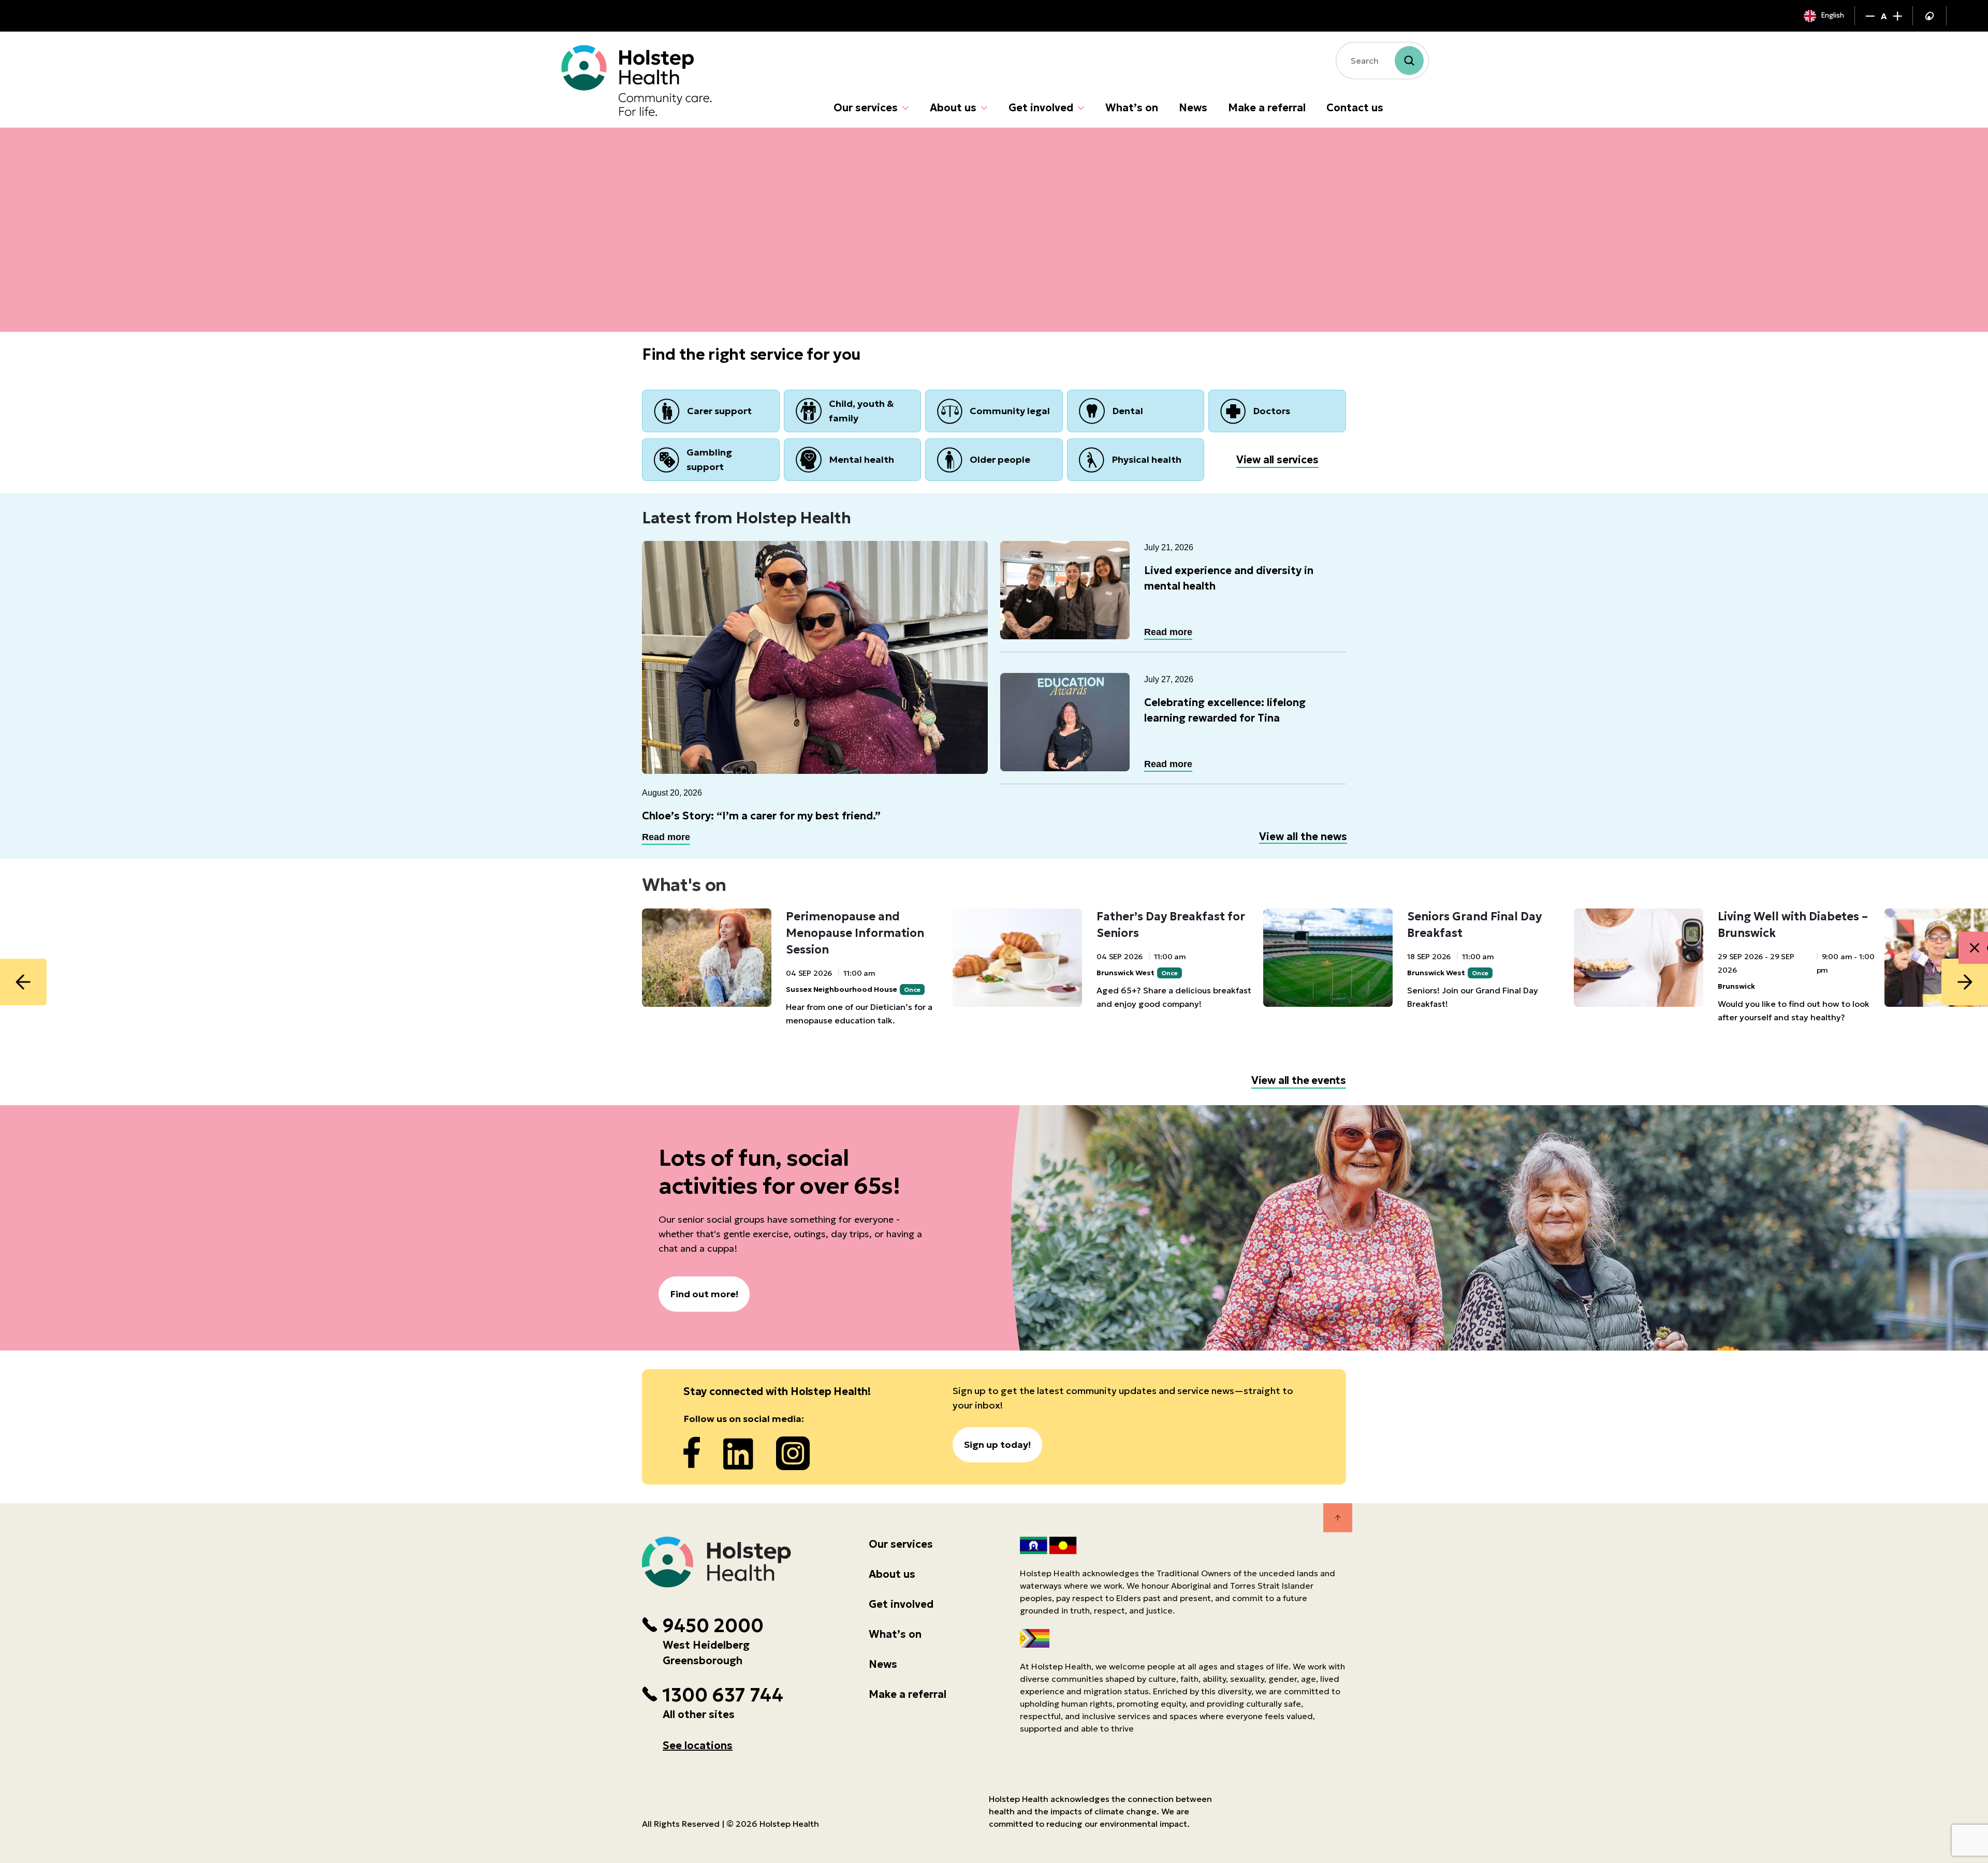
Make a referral (1267, 108)
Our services (866, 108)
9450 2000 (713, 1626)
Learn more (686, 273)
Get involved (1041, 108)
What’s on (1132, 108)
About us (953, 108)
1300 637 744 (723, 1695)
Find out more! (704, 1294)
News (1193, 108)
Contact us (1355, 108)
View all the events (1299, 1080)
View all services (1277, 460)
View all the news (1303, 837)
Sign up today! (997, 1444)
